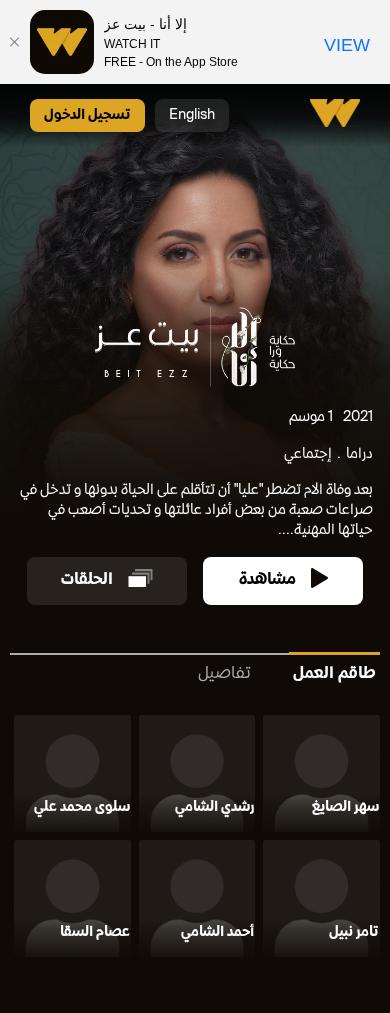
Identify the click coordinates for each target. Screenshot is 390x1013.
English (192, 115)
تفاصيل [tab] (224, 674)
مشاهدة (267, 580)
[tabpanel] (195, 839)
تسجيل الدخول (87, 115)
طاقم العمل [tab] (334, 674)
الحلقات (87, 580)
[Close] (15, 42)
